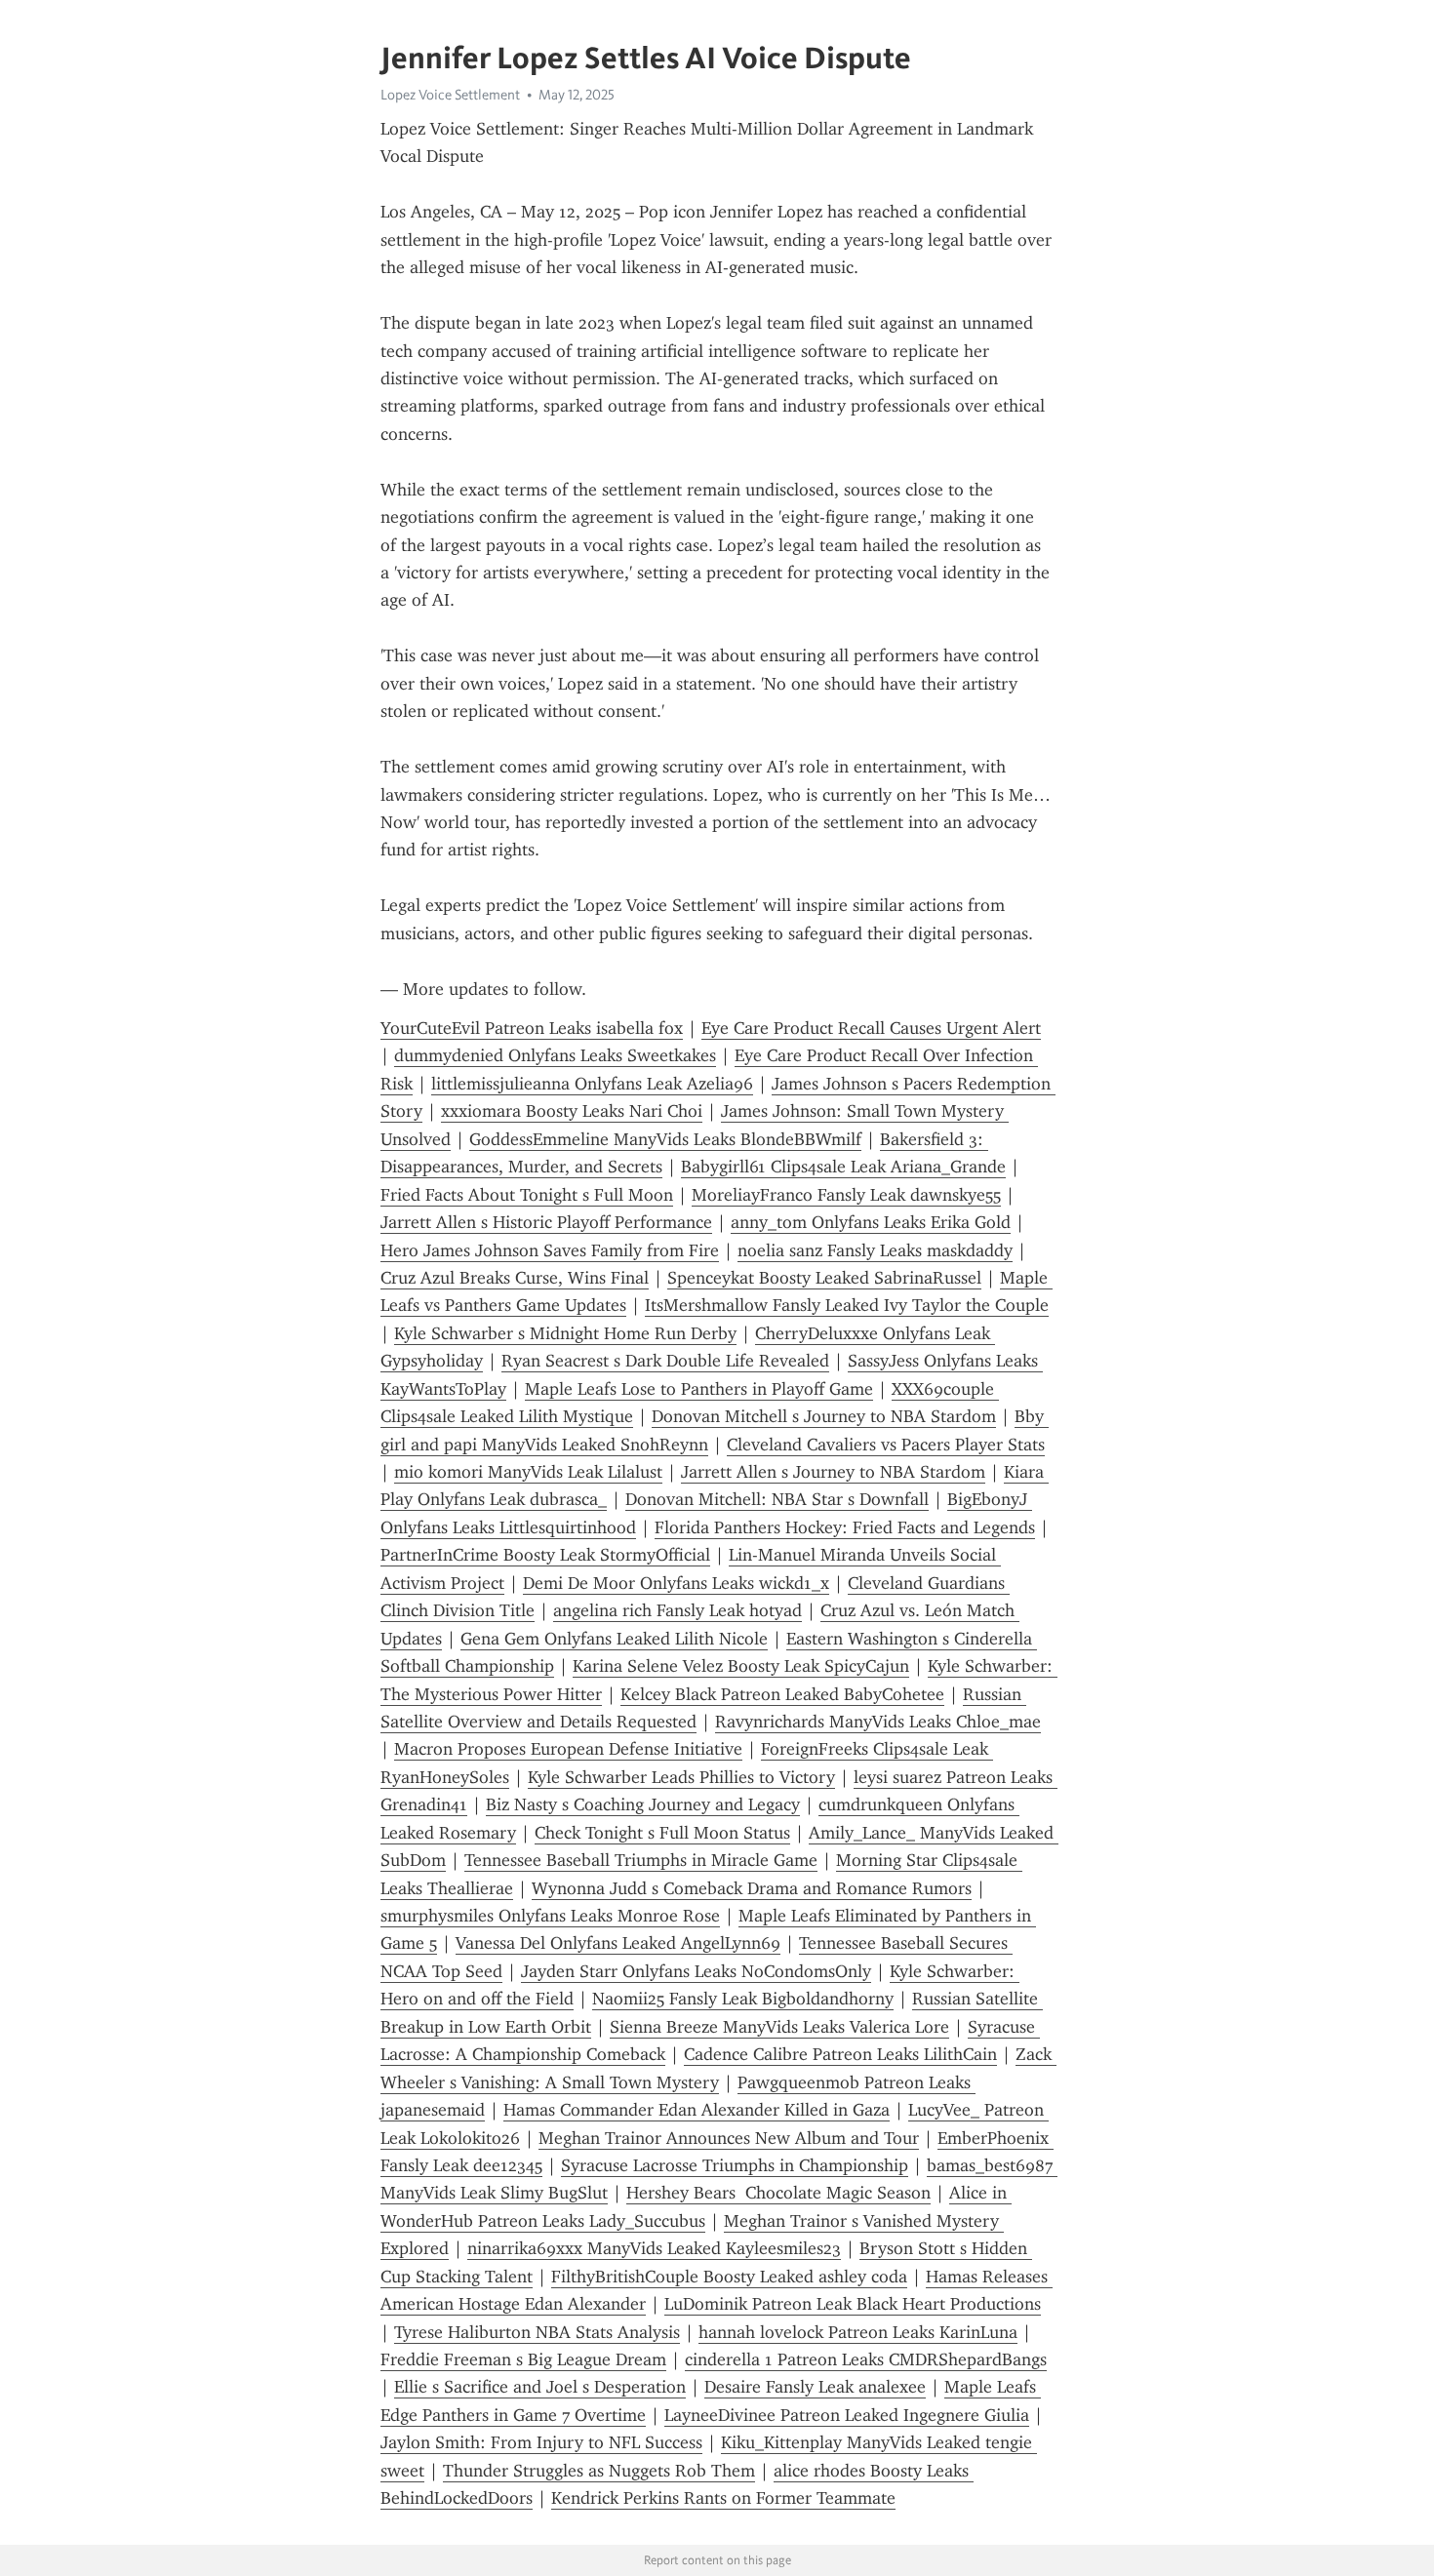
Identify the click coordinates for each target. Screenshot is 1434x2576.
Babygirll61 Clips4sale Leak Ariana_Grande (843, 1167)
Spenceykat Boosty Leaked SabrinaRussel (824, 1278)
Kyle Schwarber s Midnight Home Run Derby (565, 1333)
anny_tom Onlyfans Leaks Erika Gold (871, 1222)
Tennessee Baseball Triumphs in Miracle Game (641, 1860)
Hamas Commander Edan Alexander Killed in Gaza (697, 2110)
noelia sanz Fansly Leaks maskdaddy (875, 1250)
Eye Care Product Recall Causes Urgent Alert (871, 1028)
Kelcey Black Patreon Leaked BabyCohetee (782, 1694)
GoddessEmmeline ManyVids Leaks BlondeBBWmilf (665, 1139)
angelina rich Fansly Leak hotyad (677, 1610)
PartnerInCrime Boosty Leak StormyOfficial (545, 1555)
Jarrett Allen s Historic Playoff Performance (546, 1222)
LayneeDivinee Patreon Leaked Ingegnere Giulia (847, 2415)
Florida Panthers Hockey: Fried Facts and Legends (845, 1527)
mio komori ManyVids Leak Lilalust (528, 1472)
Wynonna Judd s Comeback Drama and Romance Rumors (752, 1888)
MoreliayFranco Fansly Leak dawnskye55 (846, 1195)
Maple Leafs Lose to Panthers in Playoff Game (699, 1389)
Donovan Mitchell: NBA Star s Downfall (777, 1499)
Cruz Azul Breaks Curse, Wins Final (515, 1278)
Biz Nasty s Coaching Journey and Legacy (643, 1804)
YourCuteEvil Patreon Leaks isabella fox (532, 1028)
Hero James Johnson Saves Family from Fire (550, 1250)
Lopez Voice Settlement (450, 95)
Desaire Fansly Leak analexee (815, 2387)
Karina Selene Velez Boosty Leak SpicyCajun (741, 1666)
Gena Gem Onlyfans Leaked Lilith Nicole (614, 1639)
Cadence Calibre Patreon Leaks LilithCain (840, 2054)
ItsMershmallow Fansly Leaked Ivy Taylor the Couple (847, 1305)
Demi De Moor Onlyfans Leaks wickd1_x (676, 1583)
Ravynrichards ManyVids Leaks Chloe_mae (878, 1722)
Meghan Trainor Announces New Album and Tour (729, 2138)
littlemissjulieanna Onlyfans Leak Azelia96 (592, 1084)
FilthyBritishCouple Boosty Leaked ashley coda (729, 2277)
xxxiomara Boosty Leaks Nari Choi (572, 1111)
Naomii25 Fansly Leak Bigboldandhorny (743, 1999)
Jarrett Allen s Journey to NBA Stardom (833, 1472)
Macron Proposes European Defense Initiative (568, 1749)
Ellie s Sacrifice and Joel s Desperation (540, 2387)
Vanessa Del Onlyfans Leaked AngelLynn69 (618, 1943)
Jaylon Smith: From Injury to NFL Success (541, 2442)
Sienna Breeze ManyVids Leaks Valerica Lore (779, 2027)
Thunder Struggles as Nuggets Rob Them (599, 2471)
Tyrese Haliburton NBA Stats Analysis (537, 2332)
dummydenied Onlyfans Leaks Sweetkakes (555, 1055)
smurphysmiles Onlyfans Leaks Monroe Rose (550, 1916)
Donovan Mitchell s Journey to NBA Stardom (824, 1416)
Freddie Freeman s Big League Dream (523, 2359)
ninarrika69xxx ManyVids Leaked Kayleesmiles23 (654, 2248)
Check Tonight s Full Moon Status (662, 1833)
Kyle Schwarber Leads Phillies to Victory (681, 1777)
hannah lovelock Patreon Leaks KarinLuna (858, 2332)
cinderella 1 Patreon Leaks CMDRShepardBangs (866, 2359)
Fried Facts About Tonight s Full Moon (527, 1195)
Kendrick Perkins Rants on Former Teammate (723, 2498)
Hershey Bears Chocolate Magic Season (778, 2193)
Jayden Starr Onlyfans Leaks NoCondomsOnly (696, 1971)
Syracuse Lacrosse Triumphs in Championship (735, 2165)
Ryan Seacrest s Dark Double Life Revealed (665, 1361)
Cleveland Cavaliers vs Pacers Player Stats (886, 1445)
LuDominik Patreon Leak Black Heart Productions (853, 2304)
